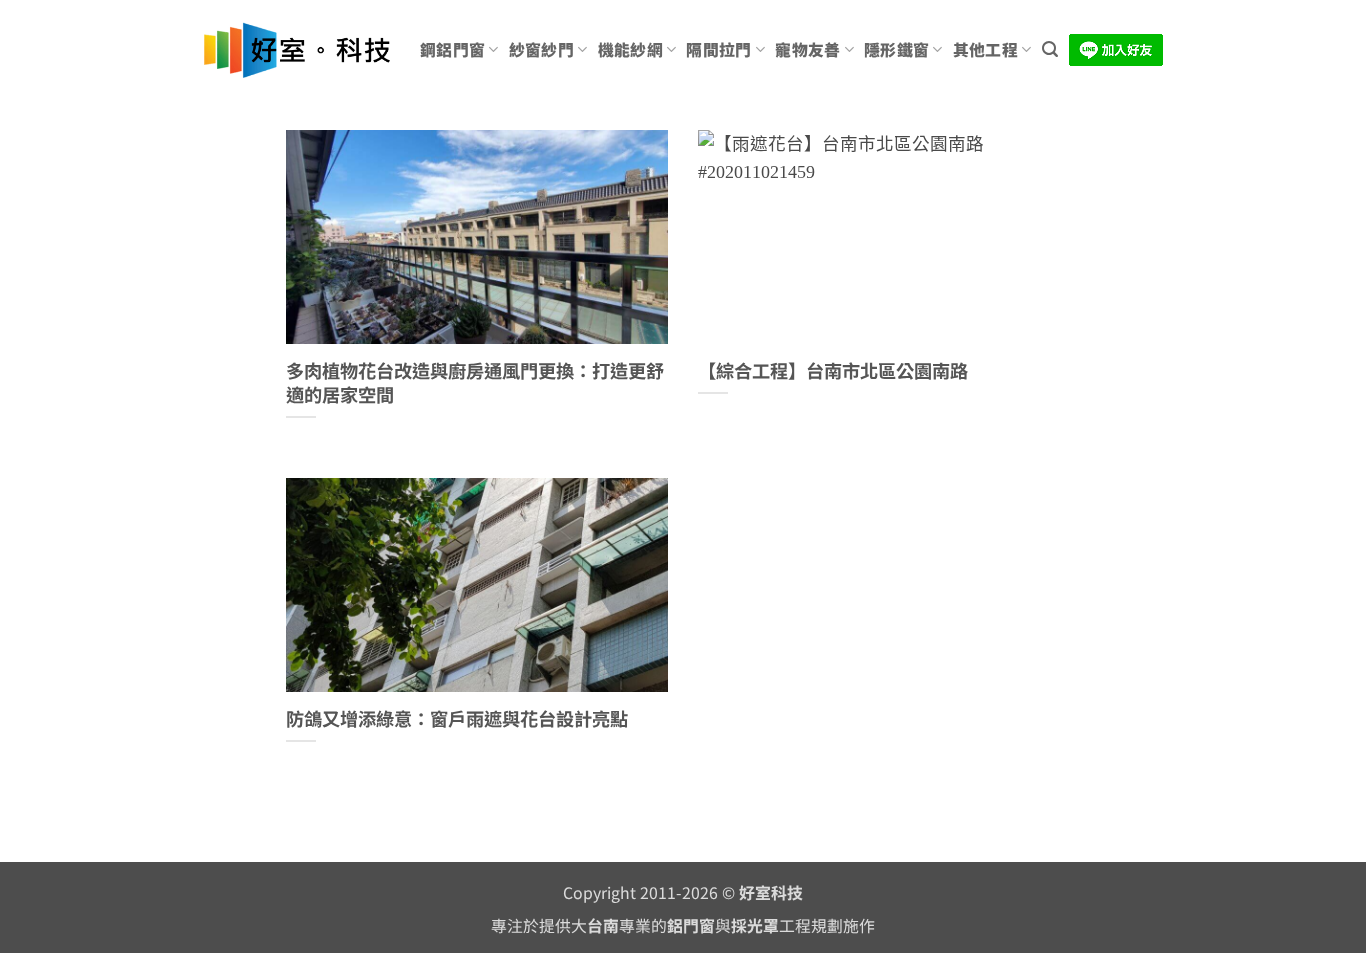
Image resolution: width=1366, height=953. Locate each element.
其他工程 (985, 49)
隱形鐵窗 (896, 49)
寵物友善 (807, 49)
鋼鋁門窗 (452, 49)
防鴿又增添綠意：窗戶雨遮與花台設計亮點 (457, 719)
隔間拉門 (718, 49)
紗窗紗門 (541, 49)
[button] (1050, 49)
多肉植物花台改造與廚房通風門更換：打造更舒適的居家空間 (475, 382)
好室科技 (771, 892)
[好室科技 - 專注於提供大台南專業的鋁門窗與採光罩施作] (296, 50)
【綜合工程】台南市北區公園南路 (833, 371)
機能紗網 (630, 49)
